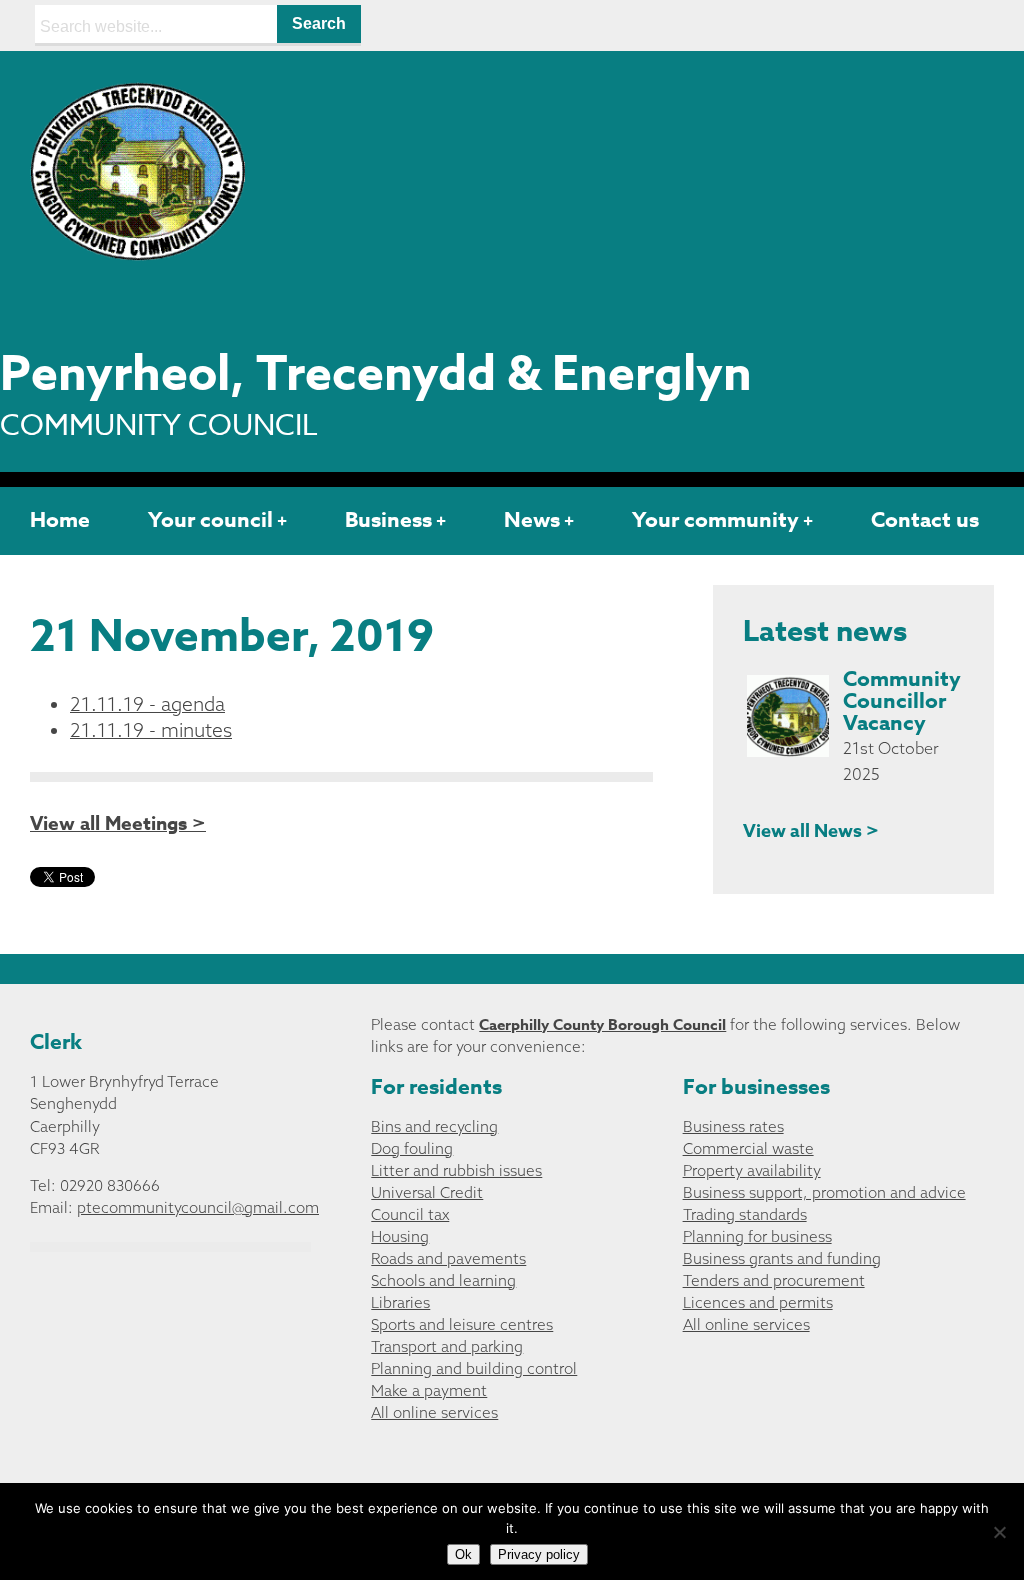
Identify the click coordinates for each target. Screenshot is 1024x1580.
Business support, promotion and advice (824, 1192)
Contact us (925, 520)
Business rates (733, 1126)
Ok (463, 1554)
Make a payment (429, 1390)
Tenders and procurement (774, 1280)
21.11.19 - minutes (151, 730)
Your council (210, 520)
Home (60, 520)
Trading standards (745, 1214)
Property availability (752, 1170)
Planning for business (757, 1236)
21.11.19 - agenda (147, 704)
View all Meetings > (118, 824)
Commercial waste (748, 1148)
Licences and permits (758, 1302)
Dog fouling (412, 1148)
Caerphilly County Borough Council (602, 1024)
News (532, 520)
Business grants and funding (782, 1258)
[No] (999, 1532)
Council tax (410, 1214)
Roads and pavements (448, 1258)
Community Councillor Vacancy (902, 701)
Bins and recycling (434, 1126)
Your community (715, 520)
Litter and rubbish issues (456, 1170)
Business (388, 520)
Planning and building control (474, 1368)
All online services (434, 1412)
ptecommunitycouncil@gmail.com (198, 1207)
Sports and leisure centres (462, 1324)
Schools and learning (443, 1280)
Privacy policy (539, 1554)
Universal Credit (427, 1192)
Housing (400, 1236)
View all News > (811, 831)
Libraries (400, 1302)
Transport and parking (447, 1346)
